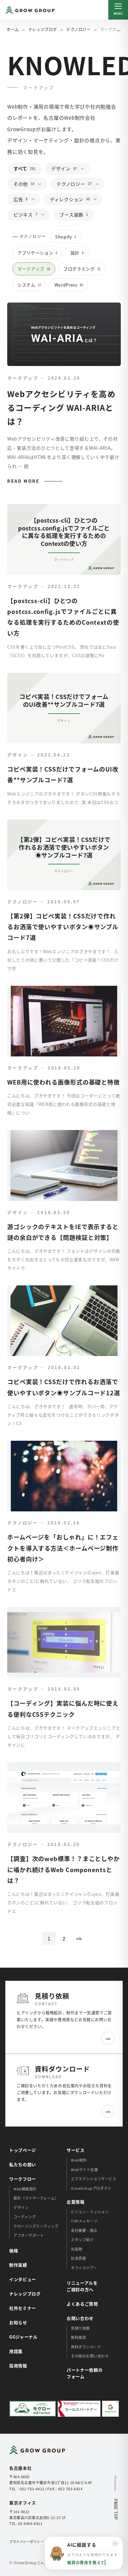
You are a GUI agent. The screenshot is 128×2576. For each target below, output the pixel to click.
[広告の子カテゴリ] (35, 199)
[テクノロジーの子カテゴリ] (99, 184)
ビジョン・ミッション (90, 2212)
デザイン (64, 168)
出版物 (77, 2249)
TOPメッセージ (84, 2221)
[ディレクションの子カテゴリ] (97, 199)
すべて (24, 168)
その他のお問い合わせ (90, 2356)
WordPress (69, 285)
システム (29, 285)
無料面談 (78, 2337)
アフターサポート (29, 2235)
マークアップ (34, 269)
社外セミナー (23, 2308)
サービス (76, 2150)
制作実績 (18, 2265)
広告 (21, 199)
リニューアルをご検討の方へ (82, 2286)
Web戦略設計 (25, 2189)
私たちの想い (23, 2164)
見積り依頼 (80, 2328)
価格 (14, 2250)
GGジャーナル (23, 2337)
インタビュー (23, 2279)
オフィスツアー (84, 2268)
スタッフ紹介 (82, 2239)
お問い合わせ (80, 2318)
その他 (24, 184)
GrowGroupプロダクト (91, 2188)
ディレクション (70, 199)
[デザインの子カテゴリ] (84, 169)
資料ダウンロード (86, 2347)
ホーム (13, 29)
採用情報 (18, 2366)
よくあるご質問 (82, 2304)
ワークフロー (23, 2179)
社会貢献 (78, 2258)
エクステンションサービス (94, 2179)
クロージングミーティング (36, 2226)
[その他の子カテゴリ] (42, 184)
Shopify (66, 237)
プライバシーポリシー (26, 2541)
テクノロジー (79, 29)
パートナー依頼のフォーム (85, 2373)
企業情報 (76, 2202)
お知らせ (18, 2322)
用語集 (16, 2351)
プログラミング (82, 269)
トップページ (23, 2150)
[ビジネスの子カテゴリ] (45, 215)
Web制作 (79, 2160)
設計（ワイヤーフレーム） (36, 2198)
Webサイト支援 (84, 2169)
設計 (77, 253)
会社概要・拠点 (84, 2230)
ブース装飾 (74, 215)
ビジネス (25, 215)
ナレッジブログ (43, 29)
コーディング (25, 2217)
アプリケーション (37, 253)
